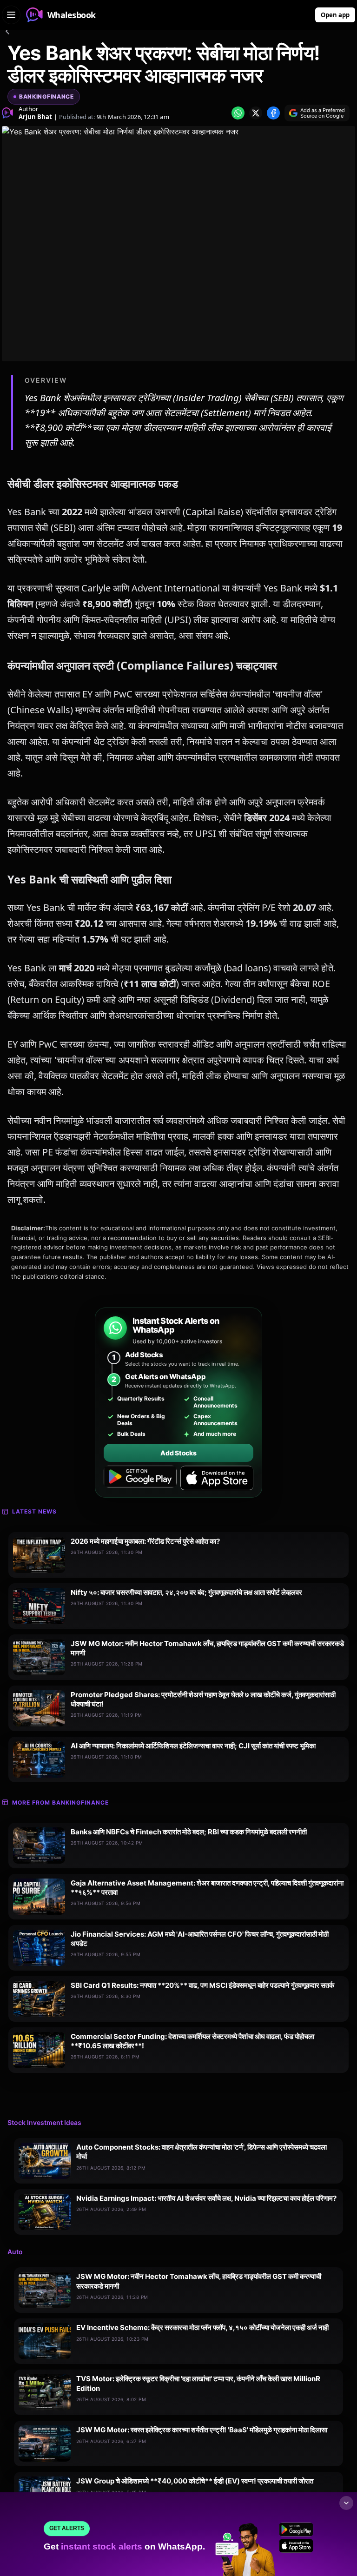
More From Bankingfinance (60, 1803)
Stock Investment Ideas (44, 2122)
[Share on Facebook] (273, 113)
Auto (15, 2252)
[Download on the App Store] (217, 1478)
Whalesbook (72, 15)
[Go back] (7, 33)
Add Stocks (178, 1453)
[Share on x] (256, 113)
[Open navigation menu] (11, 15)
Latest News (34, 1511)
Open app (335, 15)
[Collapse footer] (346, 2503)
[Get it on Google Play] (140, 1478)
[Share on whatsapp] (238, 113)
